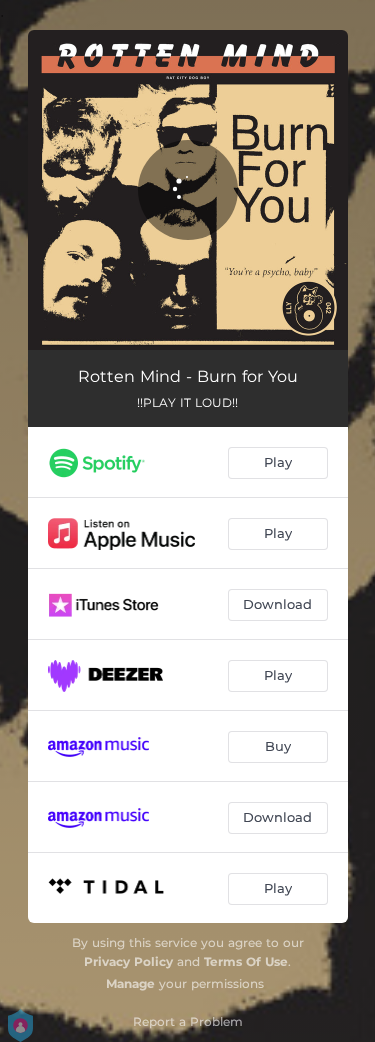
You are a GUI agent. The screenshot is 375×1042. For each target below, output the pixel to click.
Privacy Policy (128, 961)
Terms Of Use (246, 961)
